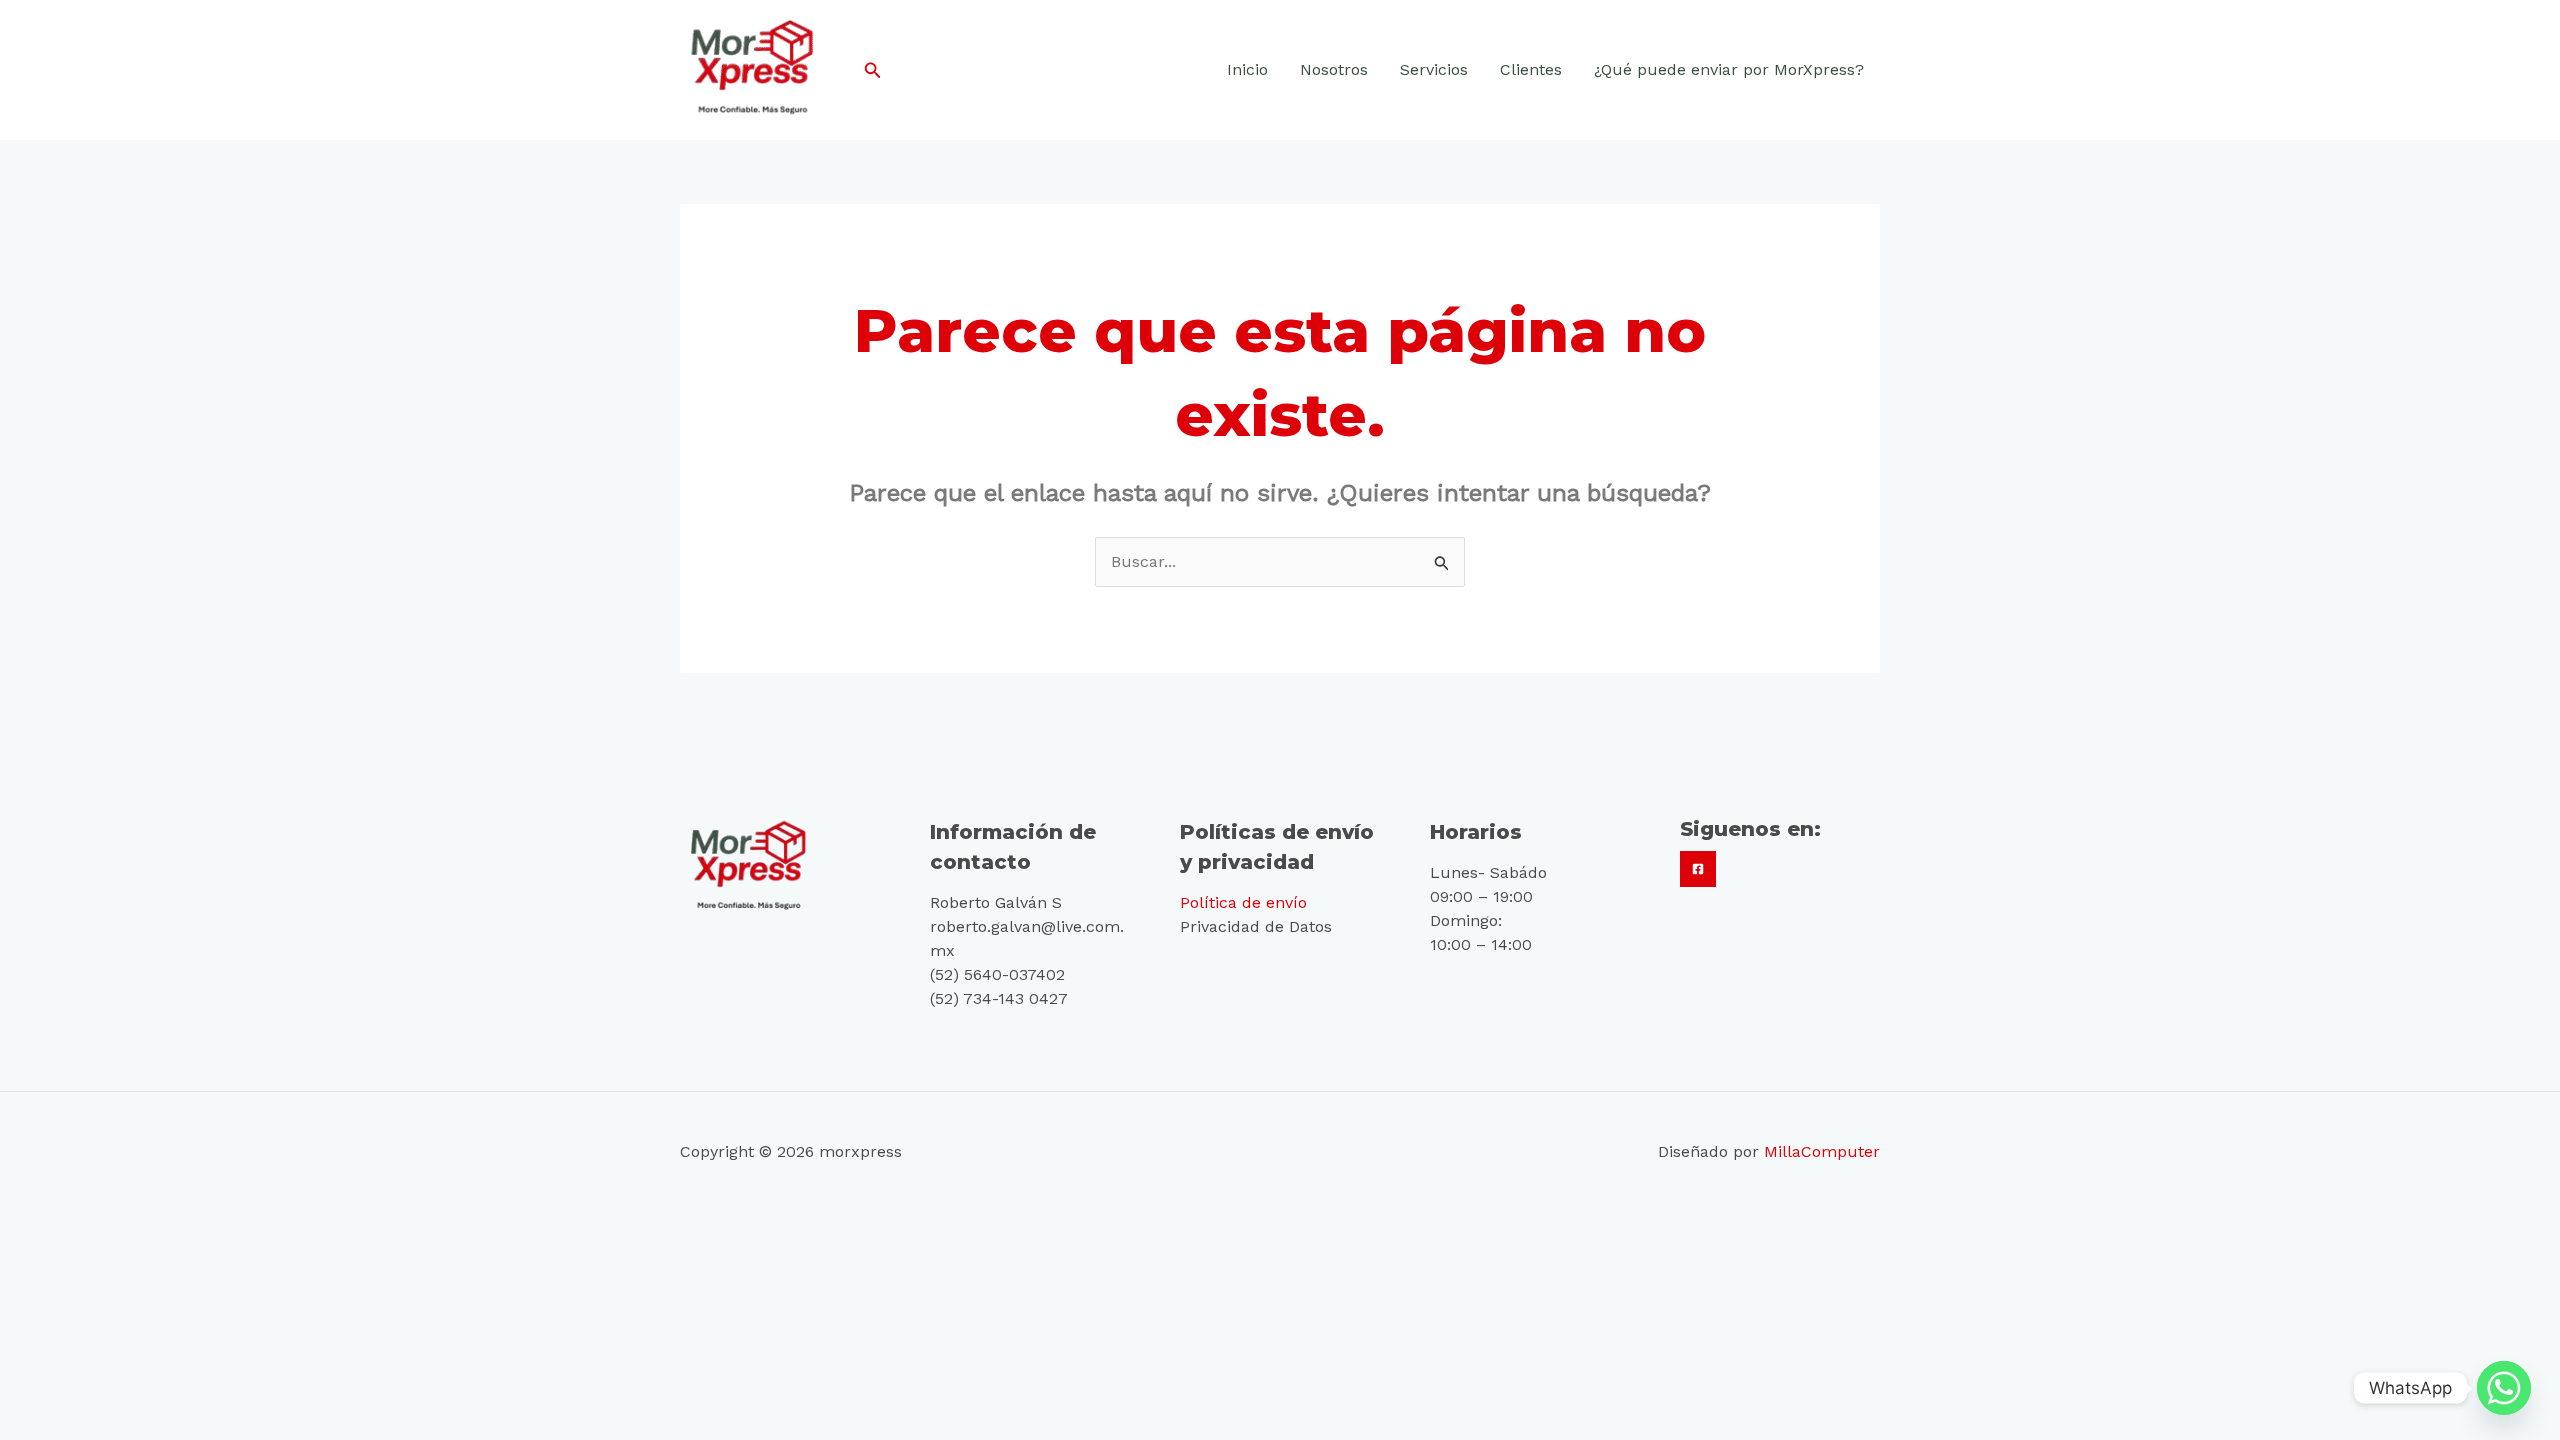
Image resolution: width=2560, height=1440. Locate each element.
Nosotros (1334, 69)
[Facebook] (1698, 869)
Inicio (1247, 69)
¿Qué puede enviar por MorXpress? (1729, 69)
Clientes (1531, 69)
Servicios (1434, 69)
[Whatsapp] (2504, 1388)
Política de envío (1243, 902)
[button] (873, 70)
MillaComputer (1822, 1151)
